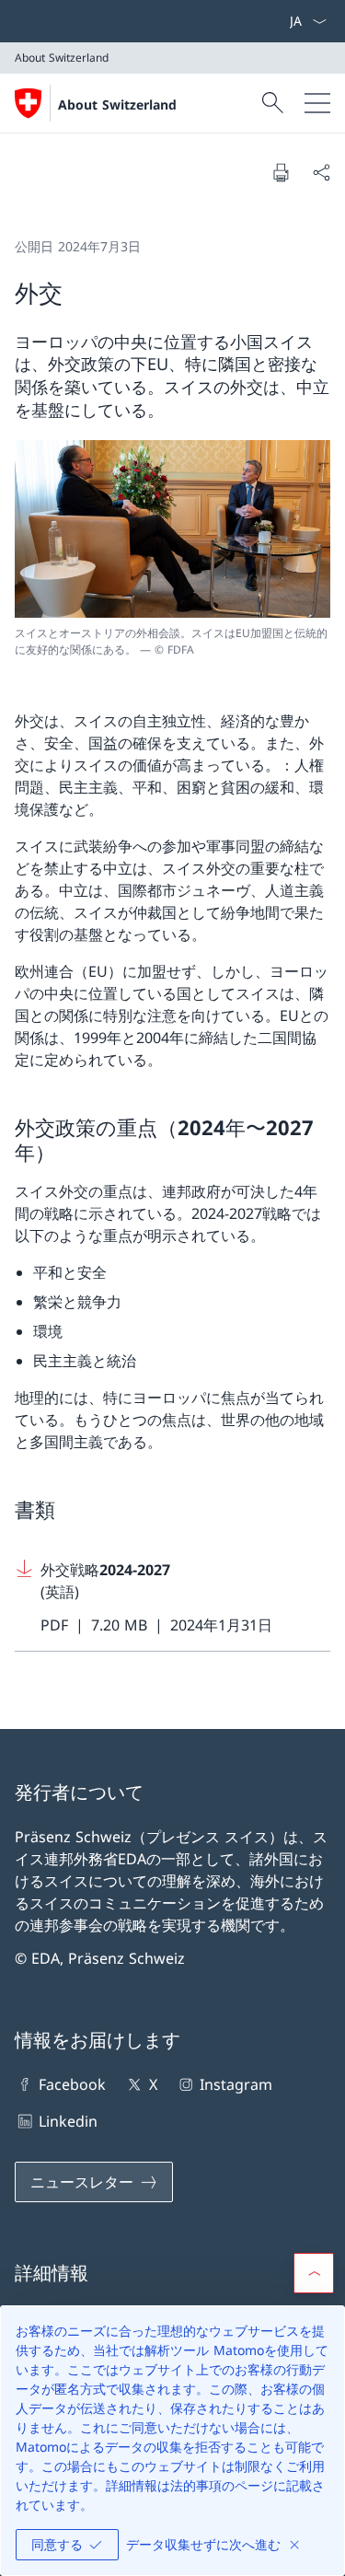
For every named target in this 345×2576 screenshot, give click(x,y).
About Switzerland (117, 104)
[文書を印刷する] (281, 172)
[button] (314, 2273)
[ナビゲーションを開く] (317, 103)
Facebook (72, 2084)
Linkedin (68, 2121)
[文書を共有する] (321, 172)
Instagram (236, 2084)
